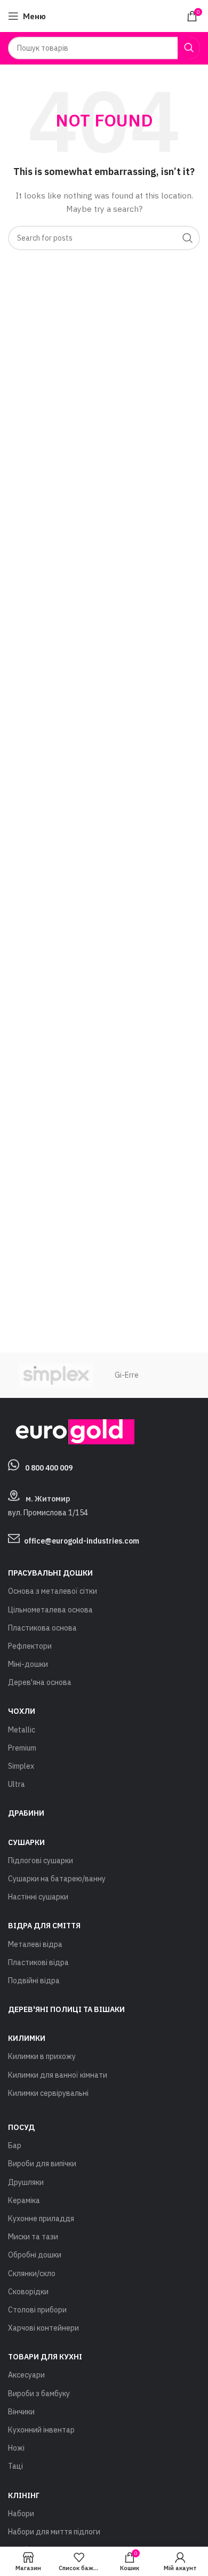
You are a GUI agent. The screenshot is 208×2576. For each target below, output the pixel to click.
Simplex (21, 1766)
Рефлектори (30, 1646)
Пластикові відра (38, 1962)
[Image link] (71, 1431)
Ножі (16, 2448)
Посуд (21, 2127)
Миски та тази (33, 2237)
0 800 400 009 (49, 1468)
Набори (21, 2514)
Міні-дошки (28, 1664)
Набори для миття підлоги (54, 2532)
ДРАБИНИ (26, 1813)
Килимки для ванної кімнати (58, 2075)
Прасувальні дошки (50, 1573)
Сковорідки (28, 2292)
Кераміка (24, 2200)
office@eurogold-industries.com (82, 1541)
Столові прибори (37, 2310)
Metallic (22, 1730)
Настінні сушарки (38, 1897)
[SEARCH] (189, 48)
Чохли (22, 1711)
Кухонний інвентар (41, 2430)
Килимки (27, 2038)
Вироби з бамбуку (39, 2394)
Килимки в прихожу (42, 2056)
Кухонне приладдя (41, 2219)
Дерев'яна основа (40, 1682)
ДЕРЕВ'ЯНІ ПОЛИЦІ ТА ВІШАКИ (66, 2009)
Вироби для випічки (42, 2164)
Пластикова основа (42, 1628)
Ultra (17, 1784)
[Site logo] (104, 15)
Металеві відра (35, 1944)
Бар (15, 2145)
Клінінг (24, 2495)
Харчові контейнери (43, 2328)
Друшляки (26, 2182)
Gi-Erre (127, 1375)
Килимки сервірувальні (48, 2093)
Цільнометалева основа (50, 1610)
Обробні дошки (35, 2255)
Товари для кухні (45, 2357)
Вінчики (21, 2412)
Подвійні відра (34, 1981)
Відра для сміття (44, 1926)
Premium (22, 1748)
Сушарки (26, 1842)
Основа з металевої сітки (53, 1591)
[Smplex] (56, 1375)
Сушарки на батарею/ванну (57, 1879)
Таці (15, 2466)
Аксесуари (26, 2375)
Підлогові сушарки (41, 1861)
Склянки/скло (32, 2273)
